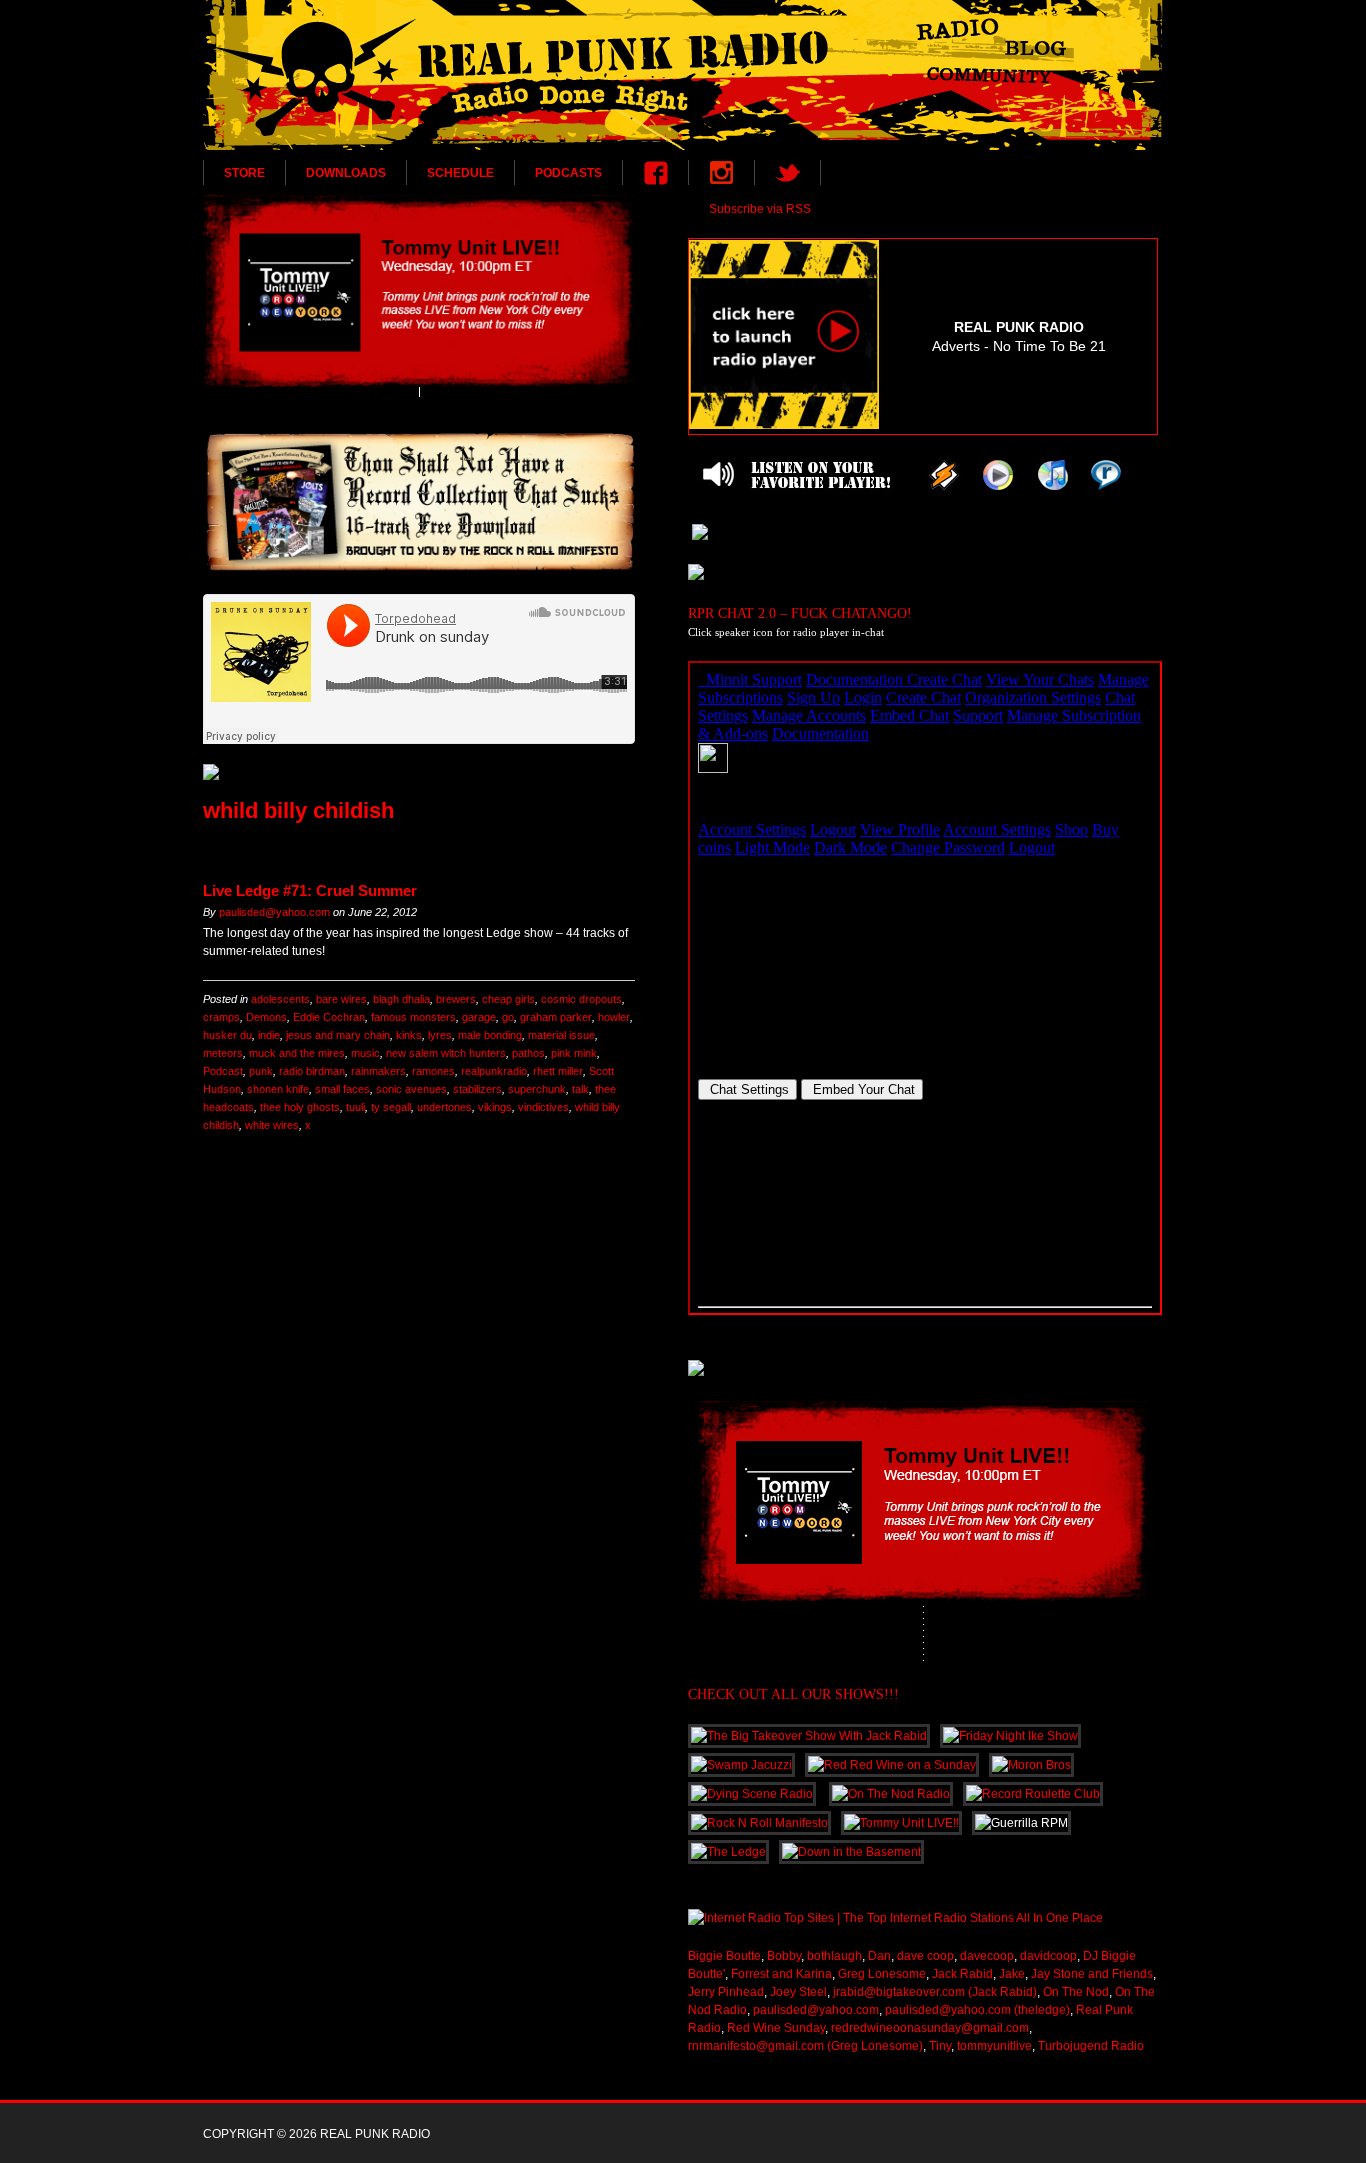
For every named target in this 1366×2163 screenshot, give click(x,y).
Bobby (784, 1956)
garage (479, 1017)
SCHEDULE (460, 173)
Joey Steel (798, 1992)
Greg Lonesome (882, 1974)
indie (269, 1035)
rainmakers (378, 1071)
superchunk (537, 1089)
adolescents (280, 999)
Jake (1012, 1974)
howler (614, 1017)
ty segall (391, 1107)
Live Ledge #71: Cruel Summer (310, 890)
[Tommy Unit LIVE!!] (419, 291)
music (365, 1053)
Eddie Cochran (329, 1017)
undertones (444, 1107)
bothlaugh (834, 1956)
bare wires (341, 999)
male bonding (490, 1035)
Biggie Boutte (724, 1956)
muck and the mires (297, 1053)
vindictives (543, 1107)
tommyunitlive (994, 2046)
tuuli (355, 1107)
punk (261, 1071)
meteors (223, 1053)
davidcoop (1048, 1956)
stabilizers (477, 1089)
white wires (272, 1125)
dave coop (925, 1956)
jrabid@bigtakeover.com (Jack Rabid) (935, 1992)
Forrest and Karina (781, 1974)
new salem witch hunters (446, 1053)
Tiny (940, 2046)
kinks (409, 1035)
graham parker (556, 1017)
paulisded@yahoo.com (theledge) (977, 2010)
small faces (342, 1089)
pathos (528, 1053)
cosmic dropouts (581, 999)
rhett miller (558, 1071)
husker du (227, 1035)
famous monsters (413, 1017)
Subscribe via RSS (760, 209)
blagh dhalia (401, 999)
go (508, 1017)
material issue (561, 1035)
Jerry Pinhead (726, 1992)
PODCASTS (568, 173)
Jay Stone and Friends (1092, 1974)
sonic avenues (411, 1089)
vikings (495, 1107)
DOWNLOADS (346, 173)
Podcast (223, 1071)
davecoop (987, 1956)
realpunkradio (494, 1071)
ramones (433, 1071)
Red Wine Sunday (776, 2028)
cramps (221, 1017)
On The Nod (1076, 1992)
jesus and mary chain (338, 1035)
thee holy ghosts (300, 1107)
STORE (244, 173)
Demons (266, 1017)
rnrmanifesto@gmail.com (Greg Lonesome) (805, 2046)
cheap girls (508, 999)
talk (580, 1089)
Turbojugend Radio (1091, 2046)
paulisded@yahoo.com (274, 912)
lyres (440, 1035)
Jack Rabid (962, 1974)
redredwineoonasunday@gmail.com (930, 2028)
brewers (456, 999)
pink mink (574, 1053)
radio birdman (312, 1071)
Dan (879, 1956)
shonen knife (278, 1089)
